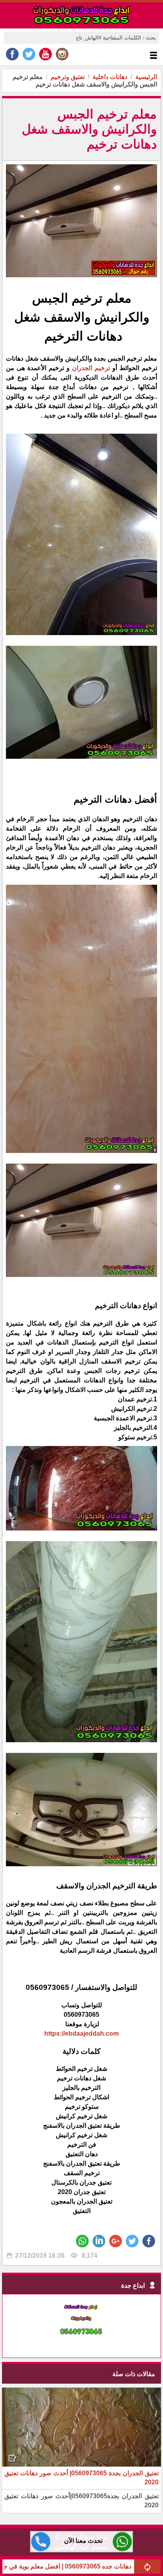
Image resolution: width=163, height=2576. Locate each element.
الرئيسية (146, 77)
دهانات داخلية (110, 77)
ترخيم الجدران (90, 368)
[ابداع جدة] (81, 2343)
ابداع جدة (133, 2285)
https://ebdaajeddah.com (81, 2034)
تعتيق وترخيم (68, 77)
